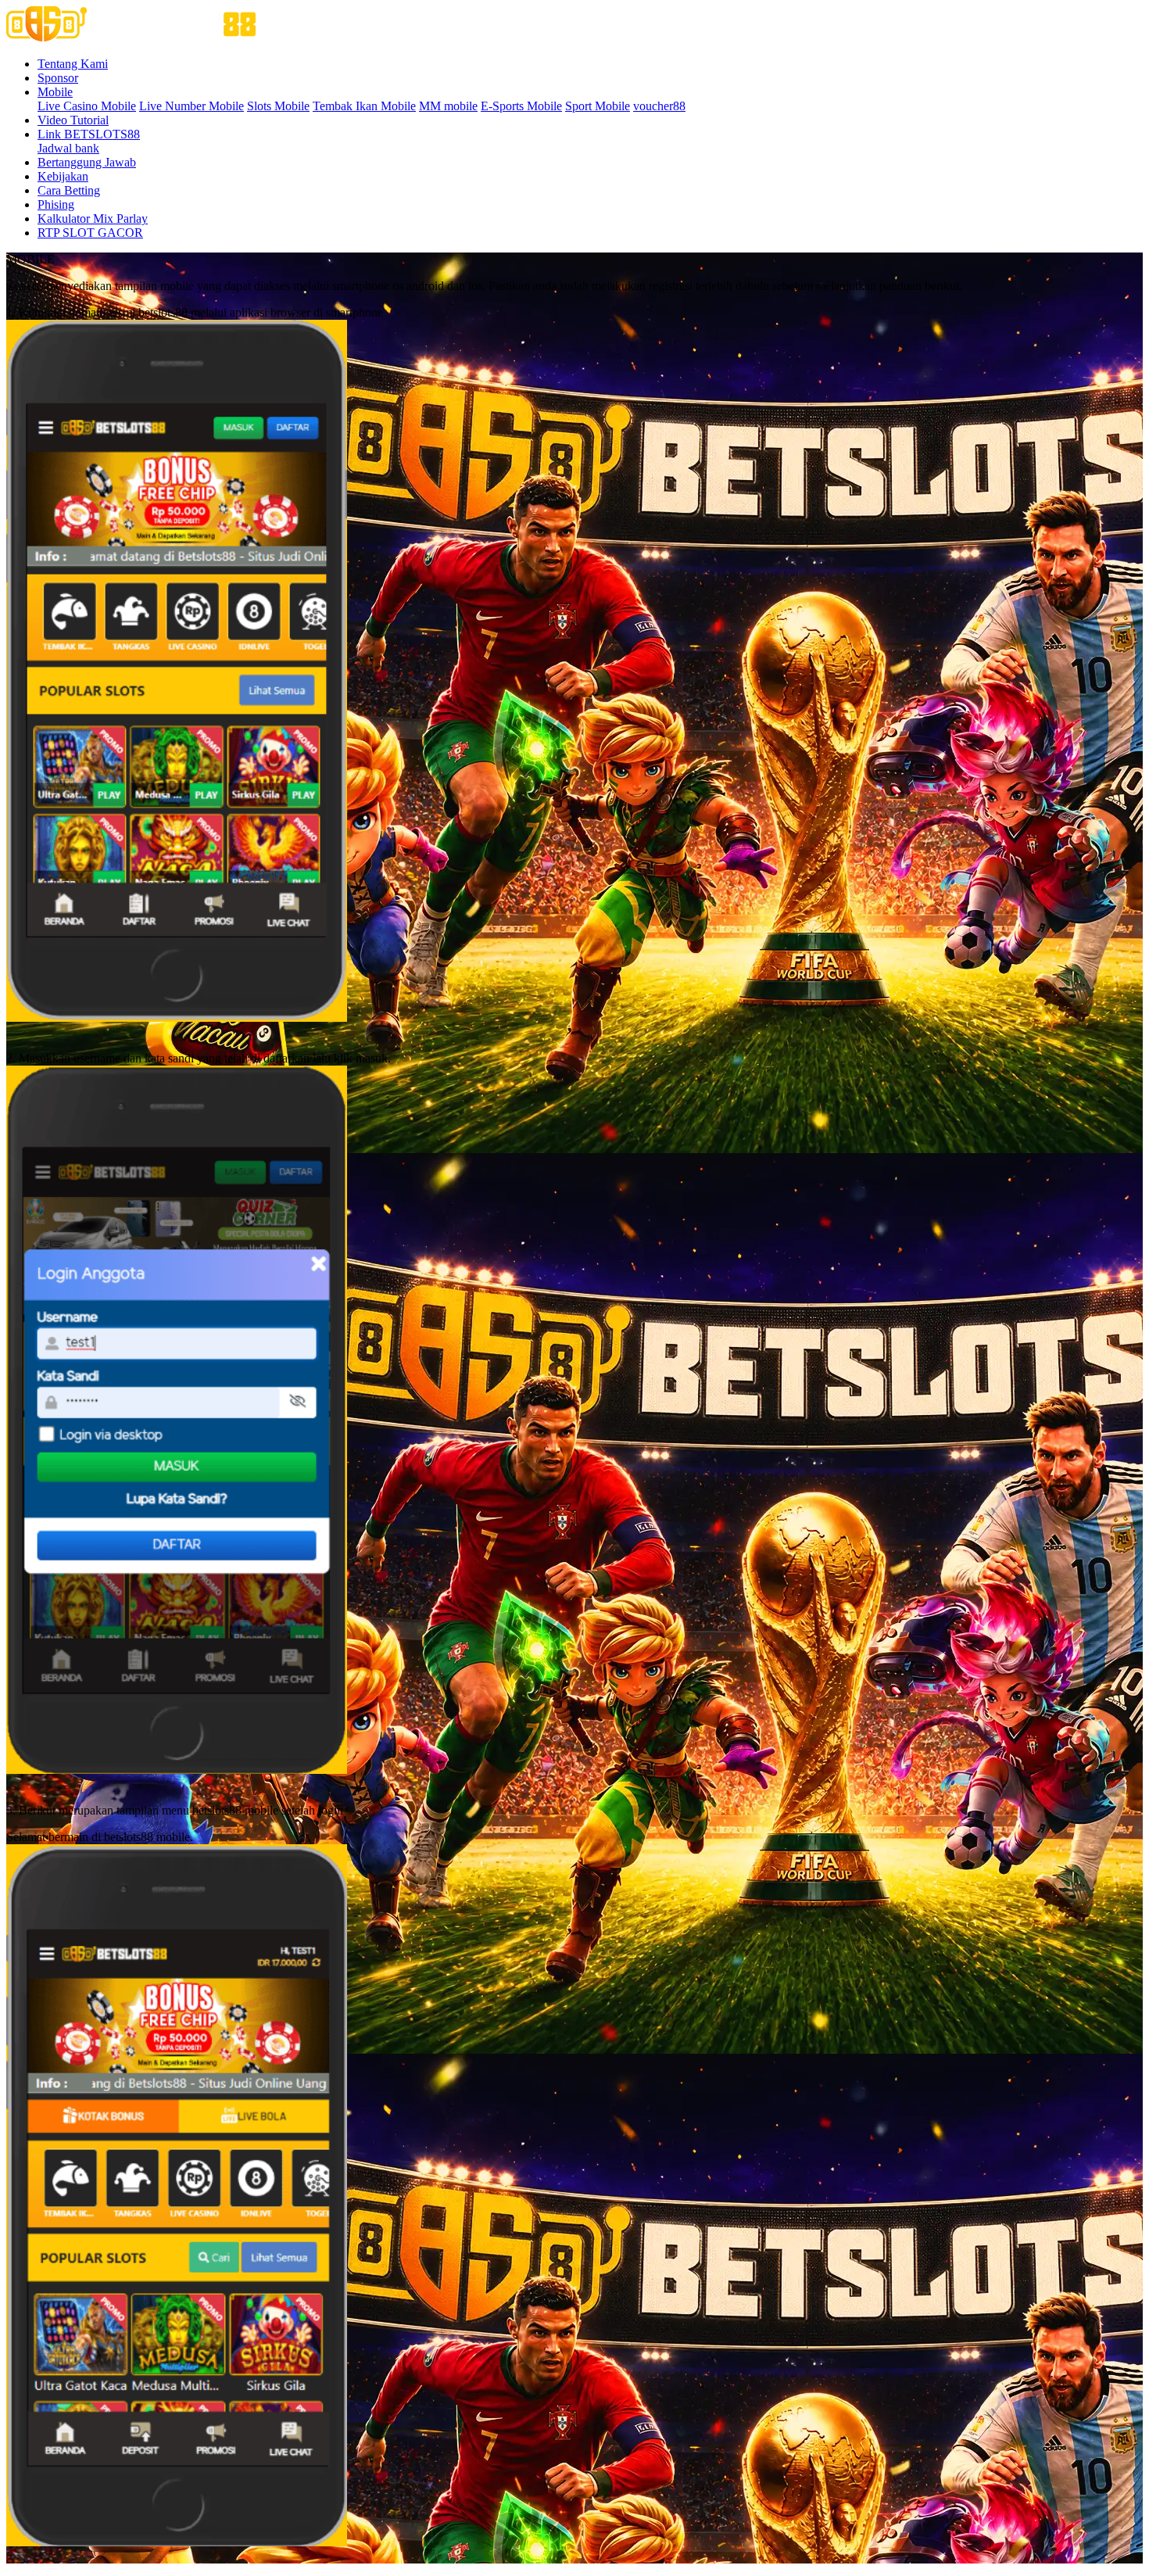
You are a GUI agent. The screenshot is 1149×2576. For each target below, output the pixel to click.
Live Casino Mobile (87, 106)
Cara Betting (69, 190)
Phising (56, 204)
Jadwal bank (68, 148)
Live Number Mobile (191, 106)
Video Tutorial (73, 120)
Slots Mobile (278, 106)
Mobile (55, 92)
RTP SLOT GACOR (90, 233)
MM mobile (448, 106)
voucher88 (659, 106)
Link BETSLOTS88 (89, 134)
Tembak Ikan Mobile (364, 106)
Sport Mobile (598, 106)
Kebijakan (63, 176)
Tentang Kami (73, 64)
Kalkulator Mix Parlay (93, 219)
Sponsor (58, 78)
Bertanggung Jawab (87, 162)
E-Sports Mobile (521, 106)
